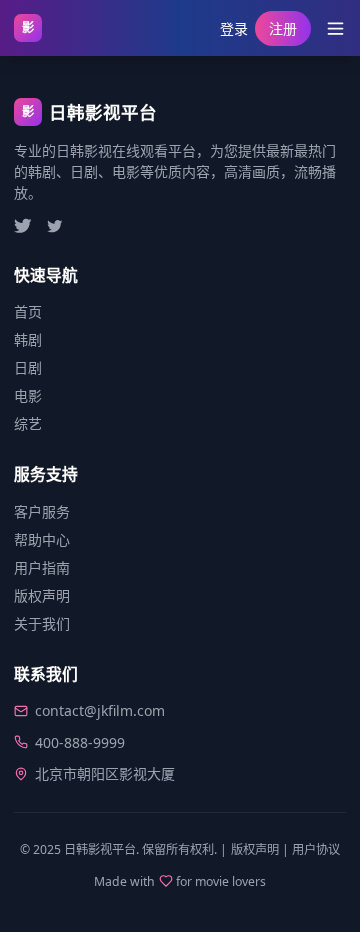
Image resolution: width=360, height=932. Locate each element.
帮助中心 (42, 539)
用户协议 (316, 849)
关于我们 (42, 623)
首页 (28, 311)
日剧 (28, 367)
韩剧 (28, 339)
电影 (28, 395)
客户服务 (42, 511)
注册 (283, 28)
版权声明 (42, 595)
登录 (234, 28)
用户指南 (42, 567)
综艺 (28, 423)
